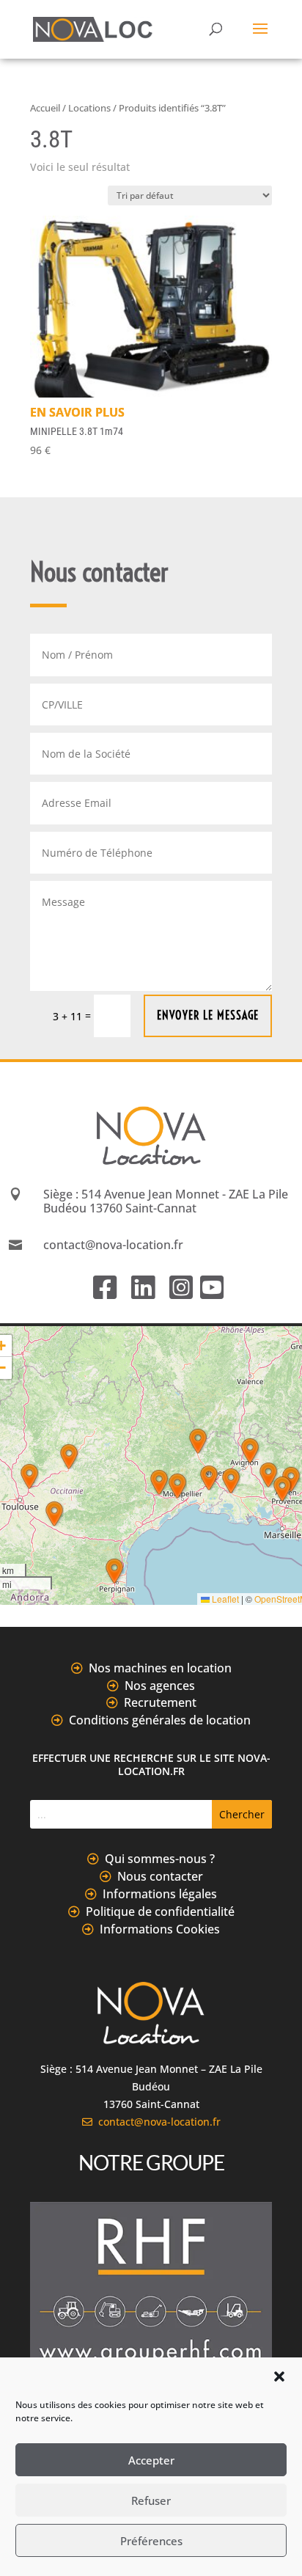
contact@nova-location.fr (156, 2122)
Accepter (151, 2460)
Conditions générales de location (160, 1720)
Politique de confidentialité (160, 1911)
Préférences (151, 2541)
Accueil (45, 108)
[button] (279, 2376)
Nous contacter (160, 1876)
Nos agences (160, 1686)
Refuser (151, 2500)
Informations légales (160, 1894)
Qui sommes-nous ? (160, 1859)
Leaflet (224, 1599)
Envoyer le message (208, 1015)
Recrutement (160, 1702)
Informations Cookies (160, 1929)
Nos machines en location (160, 1668)
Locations (89, 108)
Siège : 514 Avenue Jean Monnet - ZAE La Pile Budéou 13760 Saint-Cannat (166, 1201)
